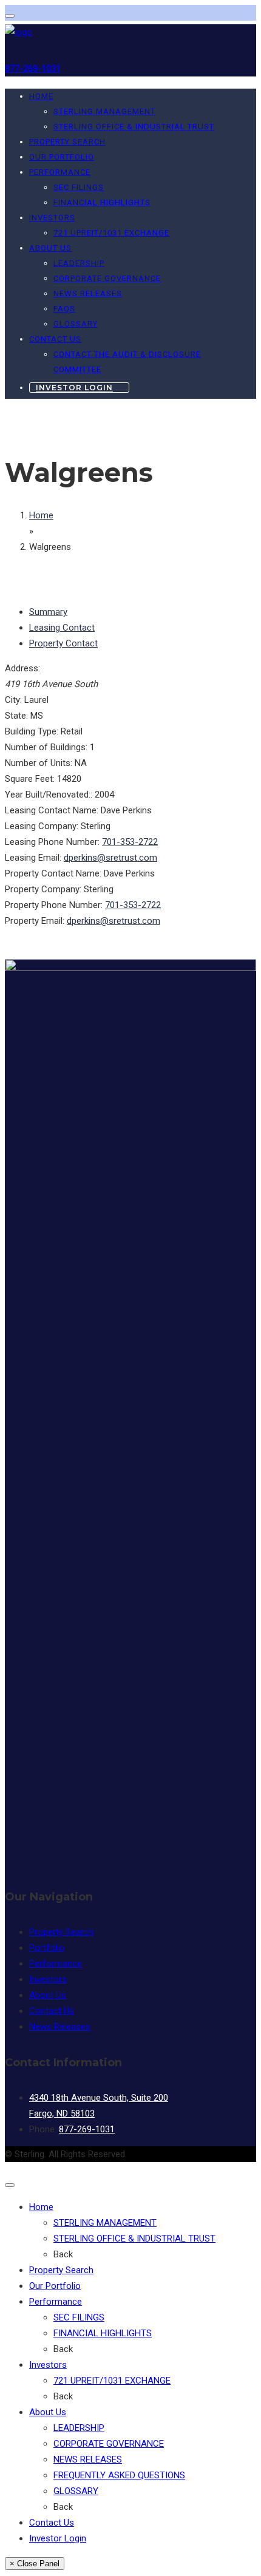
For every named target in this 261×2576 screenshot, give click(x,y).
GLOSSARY (76, 324)
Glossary (76, 2491)
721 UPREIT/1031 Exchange (112, 2381)
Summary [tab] (48, 612)
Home (41, 96)
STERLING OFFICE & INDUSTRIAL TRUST (134, 127)
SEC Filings (79, 187)
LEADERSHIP (79, 263)
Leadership (79, 2428)
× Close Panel (35, 2564)
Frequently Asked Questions (119, 2475)
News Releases (88, 293)
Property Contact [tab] (63, 643)
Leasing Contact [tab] (62, 628)
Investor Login (74, 388)
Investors (52, 218)
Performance (60, 172)
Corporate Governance (109, 2444)
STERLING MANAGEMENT (104, 111)
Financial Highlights (102, 202)
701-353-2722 (130, 842)
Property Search (67, 142)
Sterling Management (105, 2223)
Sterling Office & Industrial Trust (134, 2239)
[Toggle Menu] (10, 16)
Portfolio (47, 1948)
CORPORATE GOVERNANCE (107, 278)
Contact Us (55, 339)
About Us (50, 248)
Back (63, 2254)
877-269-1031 (33, 69)
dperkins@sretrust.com (110, 858)
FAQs (64, 309)
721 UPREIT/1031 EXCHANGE (111, 233)
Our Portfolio (62, 157)
